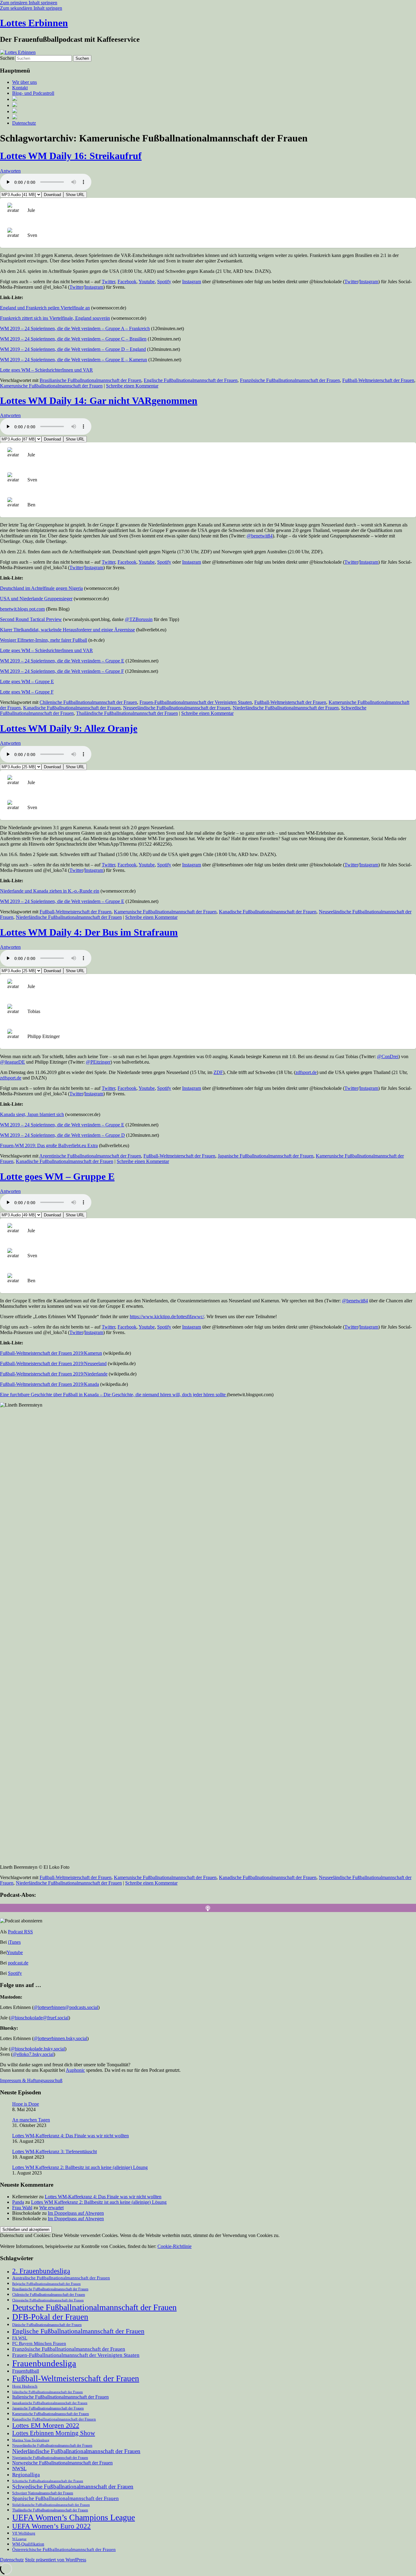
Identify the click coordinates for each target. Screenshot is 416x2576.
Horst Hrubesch (25, 2386)
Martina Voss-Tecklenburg (31, 2440)
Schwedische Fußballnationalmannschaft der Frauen (73, 2487)
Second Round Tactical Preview (31, 619)
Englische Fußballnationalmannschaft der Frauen (191, 380)
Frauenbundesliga (44, 2363)
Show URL (75, 195)
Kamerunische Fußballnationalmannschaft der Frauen (51, 386)
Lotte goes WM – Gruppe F (27, 692)
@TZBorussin (139, 619)
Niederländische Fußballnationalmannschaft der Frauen (286, 708)
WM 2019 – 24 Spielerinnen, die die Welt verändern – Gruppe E (62, 661)
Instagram (192, 282)
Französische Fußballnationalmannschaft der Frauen (290, 380)
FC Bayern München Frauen (39, 2343)
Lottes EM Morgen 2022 (46, 2425)
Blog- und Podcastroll (33, 93)
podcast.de (18, 1963)
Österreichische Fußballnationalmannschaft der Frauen (64, 2549)
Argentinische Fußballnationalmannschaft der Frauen (90, 1156)
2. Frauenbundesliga (41, 2271)
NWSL (19, 2469)
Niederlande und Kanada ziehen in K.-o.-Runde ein (50, 891)
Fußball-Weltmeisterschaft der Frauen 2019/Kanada (49, 1384)
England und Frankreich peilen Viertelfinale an (45, 308)
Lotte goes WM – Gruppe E (27, 681)
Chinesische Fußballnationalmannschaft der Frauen (48, 2300)
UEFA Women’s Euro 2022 (51, 2526)
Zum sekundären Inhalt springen (31, 8)
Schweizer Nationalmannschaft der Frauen (43, 2493)
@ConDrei (388, 1056)
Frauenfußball (26, 2371)
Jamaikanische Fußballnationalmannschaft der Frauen (50, 2403)
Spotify (164, 282)
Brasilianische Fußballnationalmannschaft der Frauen (90, 380)
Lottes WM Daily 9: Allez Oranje (69, 728)
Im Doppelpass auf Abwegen (76, 2213)
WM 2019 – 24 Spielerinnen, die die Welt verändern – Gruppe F (62, 671)
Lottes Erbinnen (34, 23)
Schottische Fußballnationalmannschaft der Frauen (48, 2481)
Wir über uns (25, 82)
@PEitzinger (98, 1062)
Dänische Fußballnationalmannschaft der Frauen (47, 2325)
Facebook (127, 282)
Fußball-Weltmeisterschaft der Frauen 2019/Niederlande (54, 1374)
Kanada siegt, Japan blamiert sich (32, 1114)
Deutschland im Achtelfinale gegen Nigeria (41, 588)
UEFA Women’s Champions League (74, 2517)
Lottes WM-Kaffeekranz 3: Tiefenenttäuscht (55, 2151)
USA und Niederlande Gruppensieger (36, 599)
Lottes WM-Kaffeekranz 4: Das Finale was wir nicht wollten (71, 2136)
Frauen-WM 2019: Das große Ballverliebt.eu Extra (49, 1145)
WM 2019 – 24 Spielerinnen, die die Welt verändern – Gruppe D (62, 1135)
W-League (19, 2539)
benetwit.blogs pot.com (22, 609)
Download (52, 195)
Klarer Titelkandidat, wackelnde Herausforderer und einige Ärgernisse (67, 630)
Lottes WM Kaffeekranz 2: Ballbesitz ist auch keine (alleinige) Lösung (80, 2167)
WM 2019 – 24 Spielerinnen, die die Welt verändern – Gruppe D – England (73, 349)
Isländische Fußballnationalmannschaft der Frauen (48, 2392)
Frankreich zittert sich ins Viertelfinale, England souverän (55, 318)
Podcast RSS (20, 1932)
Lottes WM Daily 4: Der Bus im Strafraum (89, 932)
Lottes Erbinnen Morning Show (54, 2433)
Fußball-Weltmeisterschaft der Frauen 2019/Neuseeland (53, 1363)
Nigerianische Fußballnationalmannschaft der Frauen (50, 2458)
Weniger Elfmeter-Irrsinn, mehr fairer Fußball (44, 640)
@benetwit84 (260, 536)
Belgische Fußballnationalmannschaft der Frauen (46, 2284)
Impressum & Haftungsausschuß (31, 2080)
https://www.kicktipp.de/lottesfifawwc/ (167, 1317)
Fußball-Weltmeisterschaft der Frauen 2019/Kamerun (51, 1353)
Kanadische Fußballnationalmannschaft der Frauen (72, 708)
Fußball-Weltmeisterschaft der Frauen (378, 380)
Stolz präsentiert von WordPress (56, 2560)
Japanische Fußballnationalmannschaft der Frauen (266, 1156)
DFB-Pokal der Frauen (50, 2317)
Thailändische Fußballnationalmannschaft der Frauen (127, 713)
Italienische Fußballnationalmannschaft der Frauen (60, 2397)
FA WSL (20, 2338)
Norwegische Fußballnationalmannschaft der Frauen (62, 2463)
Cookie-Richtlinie (175, 2246)
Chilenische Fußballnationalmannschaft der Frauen (88, 702)
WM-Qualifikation (28, 2544)
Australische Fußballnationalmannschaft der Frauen (61, 2278)
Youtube (147, 282)
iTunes (14, 1942)
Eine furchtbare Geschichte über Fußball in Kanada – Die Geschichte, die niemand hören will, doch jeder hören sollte (113, 1395)
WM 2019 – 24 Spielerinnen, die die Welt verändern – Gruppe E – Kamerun (74, 360)
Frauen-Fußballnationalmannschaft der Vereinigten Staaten (196, 702)
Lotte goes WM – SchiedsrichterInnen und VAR (46, 370)
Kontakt (20, 88)
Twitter (108, 282)
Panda (18, 2202)
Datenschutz (24, 123)
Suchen (7, 58)
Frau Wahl (22, 2208)
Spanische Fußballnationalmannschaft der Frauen (65, 2498)
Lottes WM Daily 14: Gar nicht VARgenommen (99, 401)
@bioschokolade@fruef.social (39, 2018)
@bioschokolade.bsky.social (38, 2049)
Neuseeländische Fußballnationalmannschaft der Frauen (177, 708)
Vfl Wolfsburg (24, 2533)
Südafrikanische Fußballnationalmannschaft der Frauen (51, 2505)
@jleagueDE (12, 1062)
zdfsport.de (306, 1072)
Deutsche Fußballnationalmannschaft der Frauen (94, 2307)
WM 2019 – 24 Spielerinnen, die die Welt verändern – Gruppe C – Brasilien (73, 339)
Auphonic (75, 2070)
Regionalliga (26, 2475)
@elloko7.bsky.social (33, 2054)
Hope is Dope (26, 2104)
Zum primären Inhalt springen (29, 3)
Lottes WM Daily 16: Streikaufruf (71, 156)
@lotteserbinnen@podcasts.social (66, 2007)
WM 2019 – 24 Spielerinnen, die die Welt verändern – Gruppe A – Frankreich (75, 328)
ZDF (218, 1072)
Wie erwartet (51, 2208)
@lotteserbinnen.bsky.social (60, 2038)
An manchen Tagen (31, 2120)
